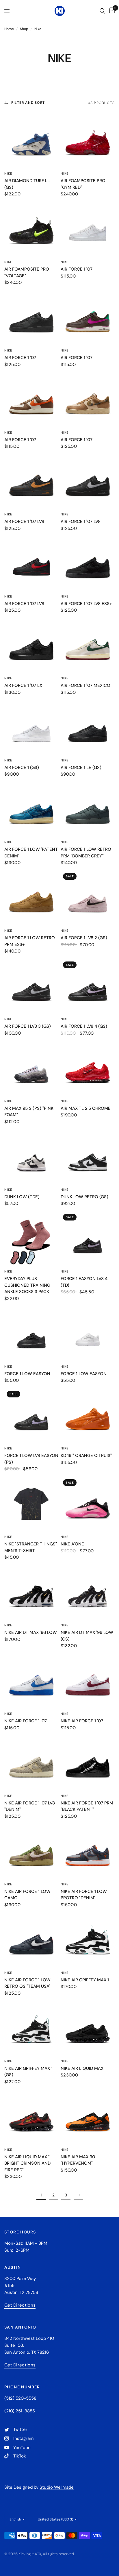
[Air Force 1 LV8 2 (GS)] (88, 898)
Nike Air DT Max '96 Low (31, 1632)
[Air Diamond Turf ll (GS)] (31, 141)
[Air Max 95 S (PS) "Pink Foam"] (31, 1068)
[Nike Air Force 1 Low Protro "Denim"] (88, 1851)
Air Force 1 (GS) (22, 768)
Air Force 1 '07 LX (23, 685)
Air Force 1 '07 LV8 (24, 522)
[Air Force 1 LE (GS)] (88, 727)
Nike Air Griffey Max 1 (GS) (28, 2072)
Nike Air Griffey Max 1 (85, 1980)
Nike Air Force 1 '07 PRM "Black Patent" (87, 1806)
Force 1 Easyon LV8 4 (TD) (84, 1282)
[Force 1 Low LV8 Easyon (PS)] (31, 1415)
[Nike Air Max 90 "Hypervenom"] (88, 2117)
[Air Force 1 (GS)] (31, 727)
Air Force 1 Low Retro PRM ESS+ (30, 941)
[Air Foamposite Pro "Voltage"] (31, 229)
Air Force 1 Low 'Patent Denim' (31, 853)
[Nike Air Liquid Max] (88, 2028)
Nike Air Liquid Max (82, 2068)
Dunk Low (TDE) (22, 1197)
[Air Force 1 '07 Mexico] (88, 645)
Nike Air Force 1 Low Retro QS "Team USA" (27, 1983)
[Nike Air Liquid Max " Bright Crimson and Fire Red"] (31, 2117)
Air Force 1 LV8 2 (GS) (84, 938)
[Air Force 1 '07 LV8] (31, 481)
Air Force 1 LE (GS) (81, 768)
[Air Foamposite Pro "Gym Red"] (88, 141)
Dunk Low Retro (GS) (84, 1197)
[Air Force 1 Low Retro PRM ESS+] (31, 898)
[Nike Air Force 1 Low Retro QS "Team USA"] (31, 1940)
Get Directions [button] (20, 2305)
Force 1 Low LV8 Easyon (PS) (31, 1459)
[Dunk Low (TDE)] (31, 1157)
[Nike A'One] (88, 1504)
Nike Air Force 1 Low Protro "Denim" (84, 1895)
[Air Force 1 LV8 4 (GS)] (88, 986)
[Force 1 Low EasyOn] (31, 1334)
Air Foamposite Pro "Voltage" (27, 272)
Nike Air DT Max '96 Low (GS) (87, 1636)
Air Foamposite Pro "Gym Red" (83, 184)
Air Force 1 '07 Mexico (85, 685)
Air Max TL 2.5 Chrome (86, 1108)
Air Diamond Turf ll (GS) (27, 184)
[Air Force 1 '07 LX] (31, 645)
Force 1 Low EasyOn (27, 1374)
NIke (65, 1271)
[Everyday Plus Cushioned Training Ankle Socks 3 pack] (31, 1239)
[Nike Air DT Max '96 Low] (31, 1592)
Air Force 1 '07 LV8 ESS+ (86, 604)
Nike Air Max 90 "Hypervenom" (78, 2160)
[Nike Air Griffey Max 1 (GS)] (31, 2028)
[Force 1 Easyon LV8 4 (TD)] (88, 1239)
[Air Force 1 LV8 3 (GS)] (31, 986)
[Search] (102, 11)
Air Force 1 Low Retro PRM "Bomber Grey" (86, 853)
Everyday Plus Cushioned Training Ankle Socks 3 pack (27, 1285)
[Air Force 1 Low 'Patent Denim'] (31, 809)
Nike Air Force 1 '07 (26, 1721)
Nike (8, 173)
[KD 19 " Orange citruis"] (88, 1415)
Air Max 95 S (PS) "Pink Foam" (29, 1112)
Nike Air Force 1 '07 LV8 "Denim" (30, 1806)
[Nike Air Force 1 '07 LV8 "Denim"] (31, 1763)
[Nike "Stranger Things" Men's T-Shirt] (31, 1504)
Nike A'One (72, 1544)
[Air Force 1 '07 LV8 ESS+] (88, 564)
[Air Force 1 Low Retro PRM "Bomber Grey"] (88, 809)
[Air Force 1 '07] (88, 229)
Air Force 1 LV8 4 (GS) (84, 1026)
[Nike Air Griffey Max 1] (88, 1940)
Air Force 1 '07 (77, 269)
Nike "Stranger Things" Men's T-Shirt (31, 1547)
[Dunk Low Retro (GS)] (88, 1157)
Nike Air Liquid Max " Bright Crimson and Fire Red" (27, 2163)
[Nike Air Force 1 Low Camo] (31, 1851)
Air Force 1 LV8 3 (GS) (28, 1026)
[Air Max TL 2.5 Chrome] (88, 1068)
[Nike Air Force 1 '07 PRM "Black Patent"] (88, 1763)
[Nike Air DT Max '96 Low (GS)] (88, 1592)
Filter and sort (28, 103)
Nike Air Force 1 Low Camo (27, 1895)
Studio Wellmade (57, 2487)
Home (9, 29)
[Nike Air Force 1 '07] (31, 1681)
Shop (24, 29)
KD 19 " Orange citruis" (86, 1456)
